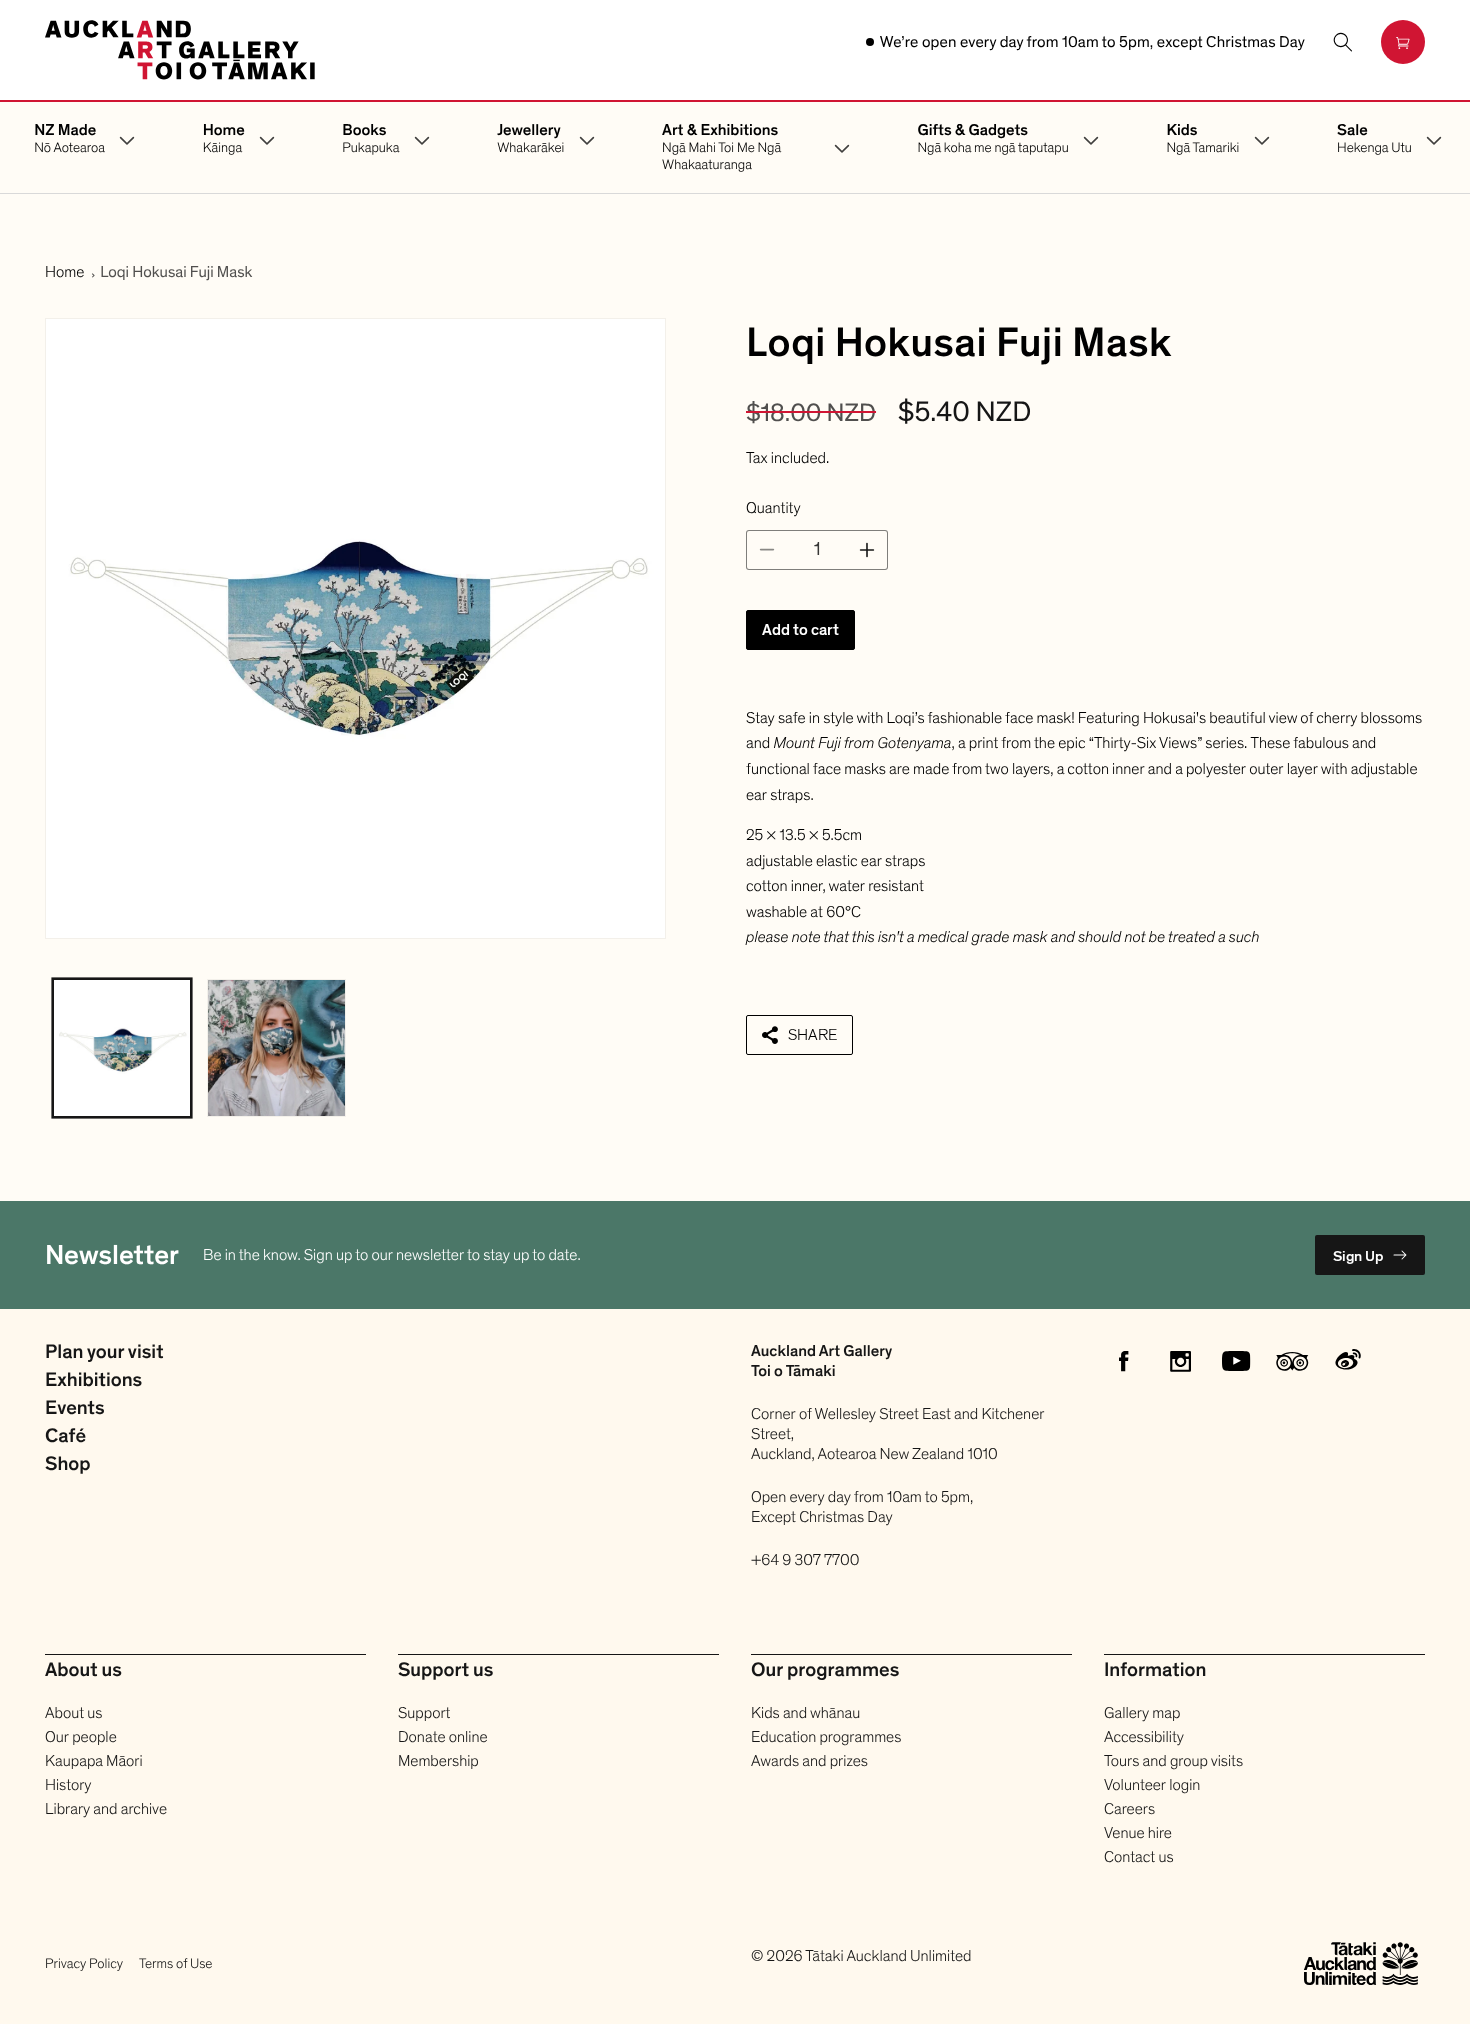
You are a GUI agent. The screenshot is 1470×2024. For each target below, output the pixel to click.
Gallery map (1142, 1713)
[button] (1343, 42)
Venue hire (1138, 1833)
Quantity (773, 508)
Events (75, 1409)
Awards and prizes (809, 1761)
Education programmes (826, 1737)
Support (424, 1713)
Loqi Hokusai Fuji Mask (176, 272)
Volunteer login (1152, 1785)
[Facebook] (1124, 1361)
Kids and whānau (805, 1713)
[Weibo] (1348, 1361)
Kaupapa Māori (94, 1761)
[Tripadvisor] (1292, 1361)
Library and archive (106, 1809)
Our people (81, 1737)
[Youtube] (1236, 1361)
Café (65, 1437)
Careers (1129, 1809)
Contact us (1139, 1857)
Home (64, 272)
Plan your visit (104, 1353)
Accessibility (1144, 1737)
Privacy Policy (84, 1963)
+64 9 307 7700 (805, 1560)
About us (73, 1713)
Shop (68, 1465)
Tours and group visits (1173, 1761)
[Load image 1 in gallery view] (122, 1048)
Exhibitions (93, 1381)
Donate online (443, 1737)
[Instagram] (1180, 1361)
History (68, 1785)
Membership (438, 1761)
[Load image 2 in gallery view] (276, 1048)
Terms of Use (175, 1963)
